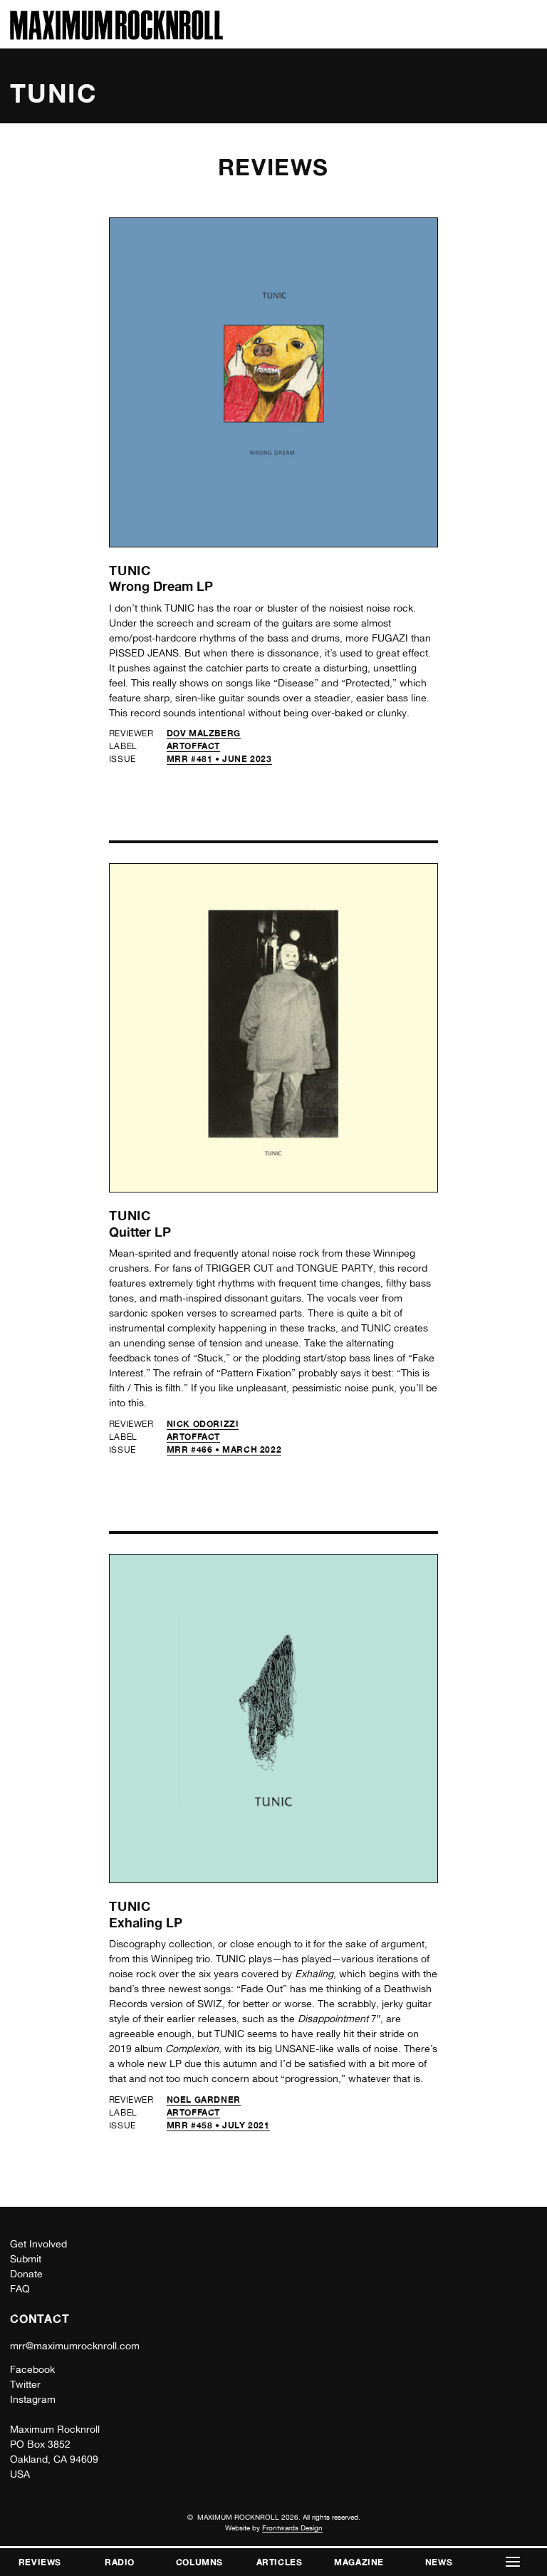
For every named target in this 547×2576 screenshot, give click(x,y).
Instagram (33, 2399)
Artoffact (193, 746)
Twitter (25, 2384)
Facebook (32, 2369)
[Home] (116, 36)
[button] (513, 2562)
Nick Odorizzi (203, 1424)
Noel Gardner (204, 2100)
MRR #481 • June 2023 (219, 759)
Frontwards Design (292, 2528)
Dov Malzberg (204, 733)
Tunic (130, 570)
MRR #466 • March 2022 (224, 1449)
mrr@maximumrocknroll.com (75, 2346)
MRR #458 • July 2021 (218, 2125)
